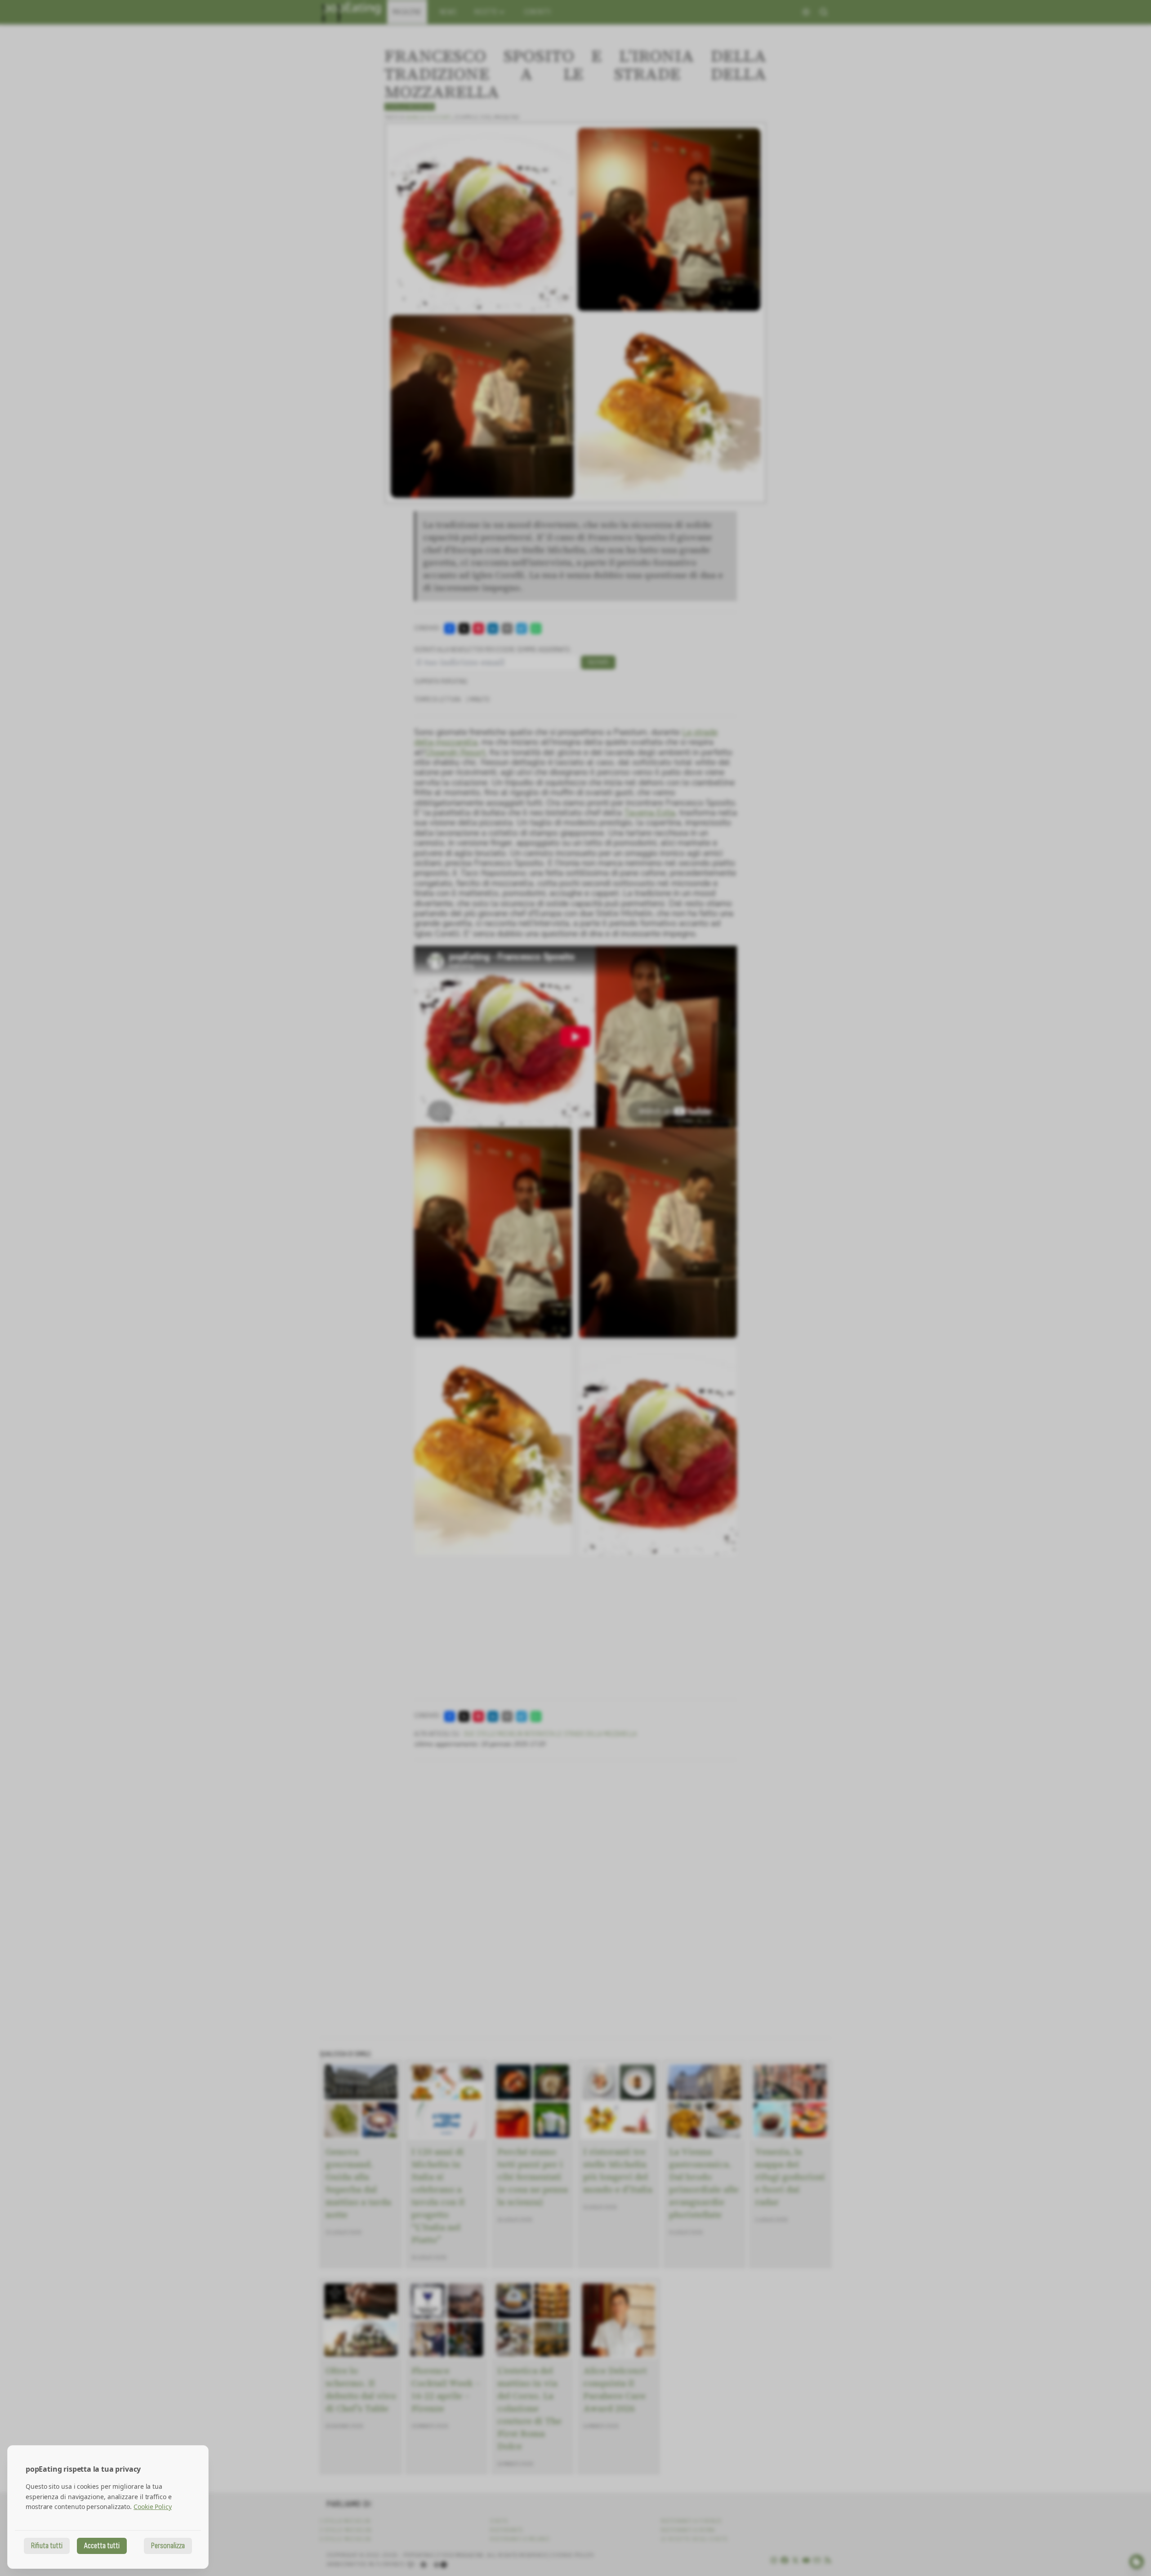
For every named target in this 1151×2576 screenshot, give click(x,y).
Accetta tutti (102, 2546)
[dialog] (108, 2507)
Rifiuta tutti (47, 2546)
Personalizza (168, 2546)
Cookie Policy (153, 2507)
